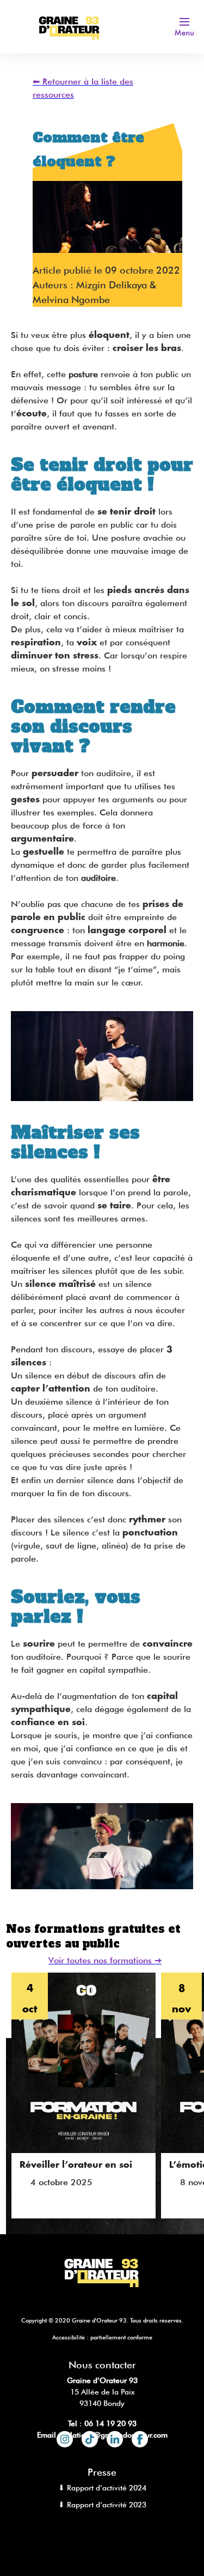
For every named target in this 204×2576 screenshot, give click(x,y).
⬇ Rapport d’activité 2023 (102, 2505)
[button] (184, 27)
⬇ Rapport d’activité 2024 (102, 2488)
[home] (72, 26)
